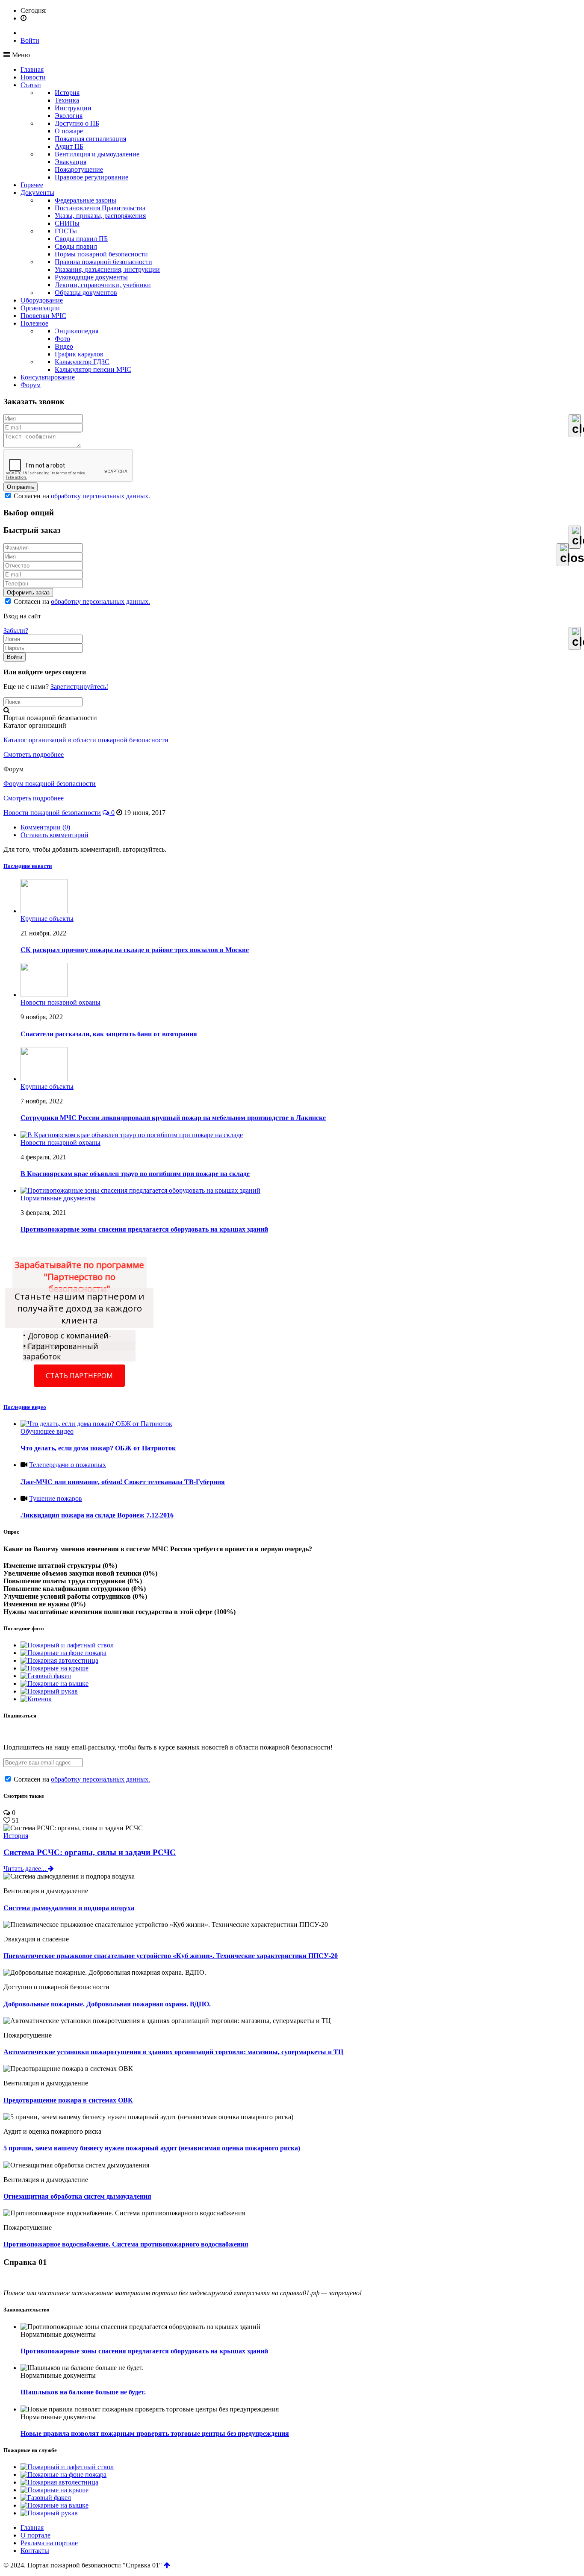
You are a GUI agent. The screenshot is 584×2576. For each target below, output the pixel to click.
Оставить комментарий (55, 835)
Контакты (35, 2551)
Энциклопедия (77, 331)
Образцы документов (86, 293)
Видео (64, 346)
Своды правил (76, 246)
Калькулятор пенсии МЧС (93, 369)
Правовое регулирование (91, 177)
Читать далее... (26, 1869)
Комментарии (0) (45, 827)
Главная (32, 69)
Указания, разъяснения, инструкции (107, 269)
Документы (37, 193)
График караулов (79, 354)
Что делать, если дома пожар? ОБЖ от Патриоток (98, 1448)
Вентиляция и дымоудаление (97, 154)
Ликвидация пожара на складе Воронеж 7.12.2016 (97, 1515)
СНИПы (67, 223)
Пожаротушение (79, 169)
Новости (33, 77)
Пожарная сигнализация (90, 139)
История (67, 93)
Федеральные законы (86, 200)
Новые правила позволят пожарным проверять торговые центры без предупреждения (155, 2433)
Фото (62, 339)
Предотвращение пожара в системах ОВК (68, 2100)
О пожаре (69, 131)
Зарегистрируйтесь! (79, 687)
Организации (40, 308)
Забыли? (16, 631)
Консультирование (48, 377)
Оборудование (42, 300)
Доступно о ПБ (77, 123)
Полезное (34, 323)
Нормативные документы (58, 1198)
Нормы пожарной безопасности (101, 254)
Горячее (32, 185)
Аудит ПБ (69, 146)
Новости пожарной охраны (60, 1002)
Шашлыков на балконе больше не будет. (83, 2392)
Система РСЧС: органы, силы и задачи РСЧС (90, 1852)
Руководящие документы (91, 277)
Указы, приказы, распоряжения (100, 216)
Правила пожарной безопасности (103, 262)
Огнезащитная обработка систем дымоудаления (77, 2196)
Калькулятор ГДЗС (82, 362)
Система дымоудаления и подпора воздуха (69, 1908)
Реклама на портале (49, 2543)
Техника (67, 100)
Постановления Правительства (100, 208)
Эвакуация (71, 162)
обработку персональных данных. (100, 496)
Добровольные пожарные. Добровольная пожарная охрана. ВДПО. (107, 2004)
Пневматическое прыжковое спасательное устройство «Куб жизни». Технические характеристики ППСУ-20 (171, 1956)
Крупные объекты (47, 919)
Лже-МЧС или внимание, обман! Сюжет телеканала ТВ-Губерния (123, 1482)
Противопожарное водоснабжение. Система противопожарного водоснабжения (126, 2244)
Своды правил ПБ (81, 239)
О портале (35, 2535)
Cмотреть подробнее (34, 754)
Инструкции (73, 108)
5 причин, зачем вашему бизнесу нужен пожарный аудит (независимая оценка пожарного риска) (152, 2148)
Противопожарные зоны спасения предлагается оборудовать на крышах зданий (144, 2351)
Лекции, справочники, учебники (103, 285)
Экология (69, 116)
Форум (31, 385)
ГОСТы (66, 231)
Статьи (31, 85)
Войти (30, 40)
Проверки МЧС (43, 316)
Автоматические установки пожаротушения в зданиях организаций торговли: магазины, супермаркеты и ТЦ (173, 2052)
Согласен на (81, 496)
